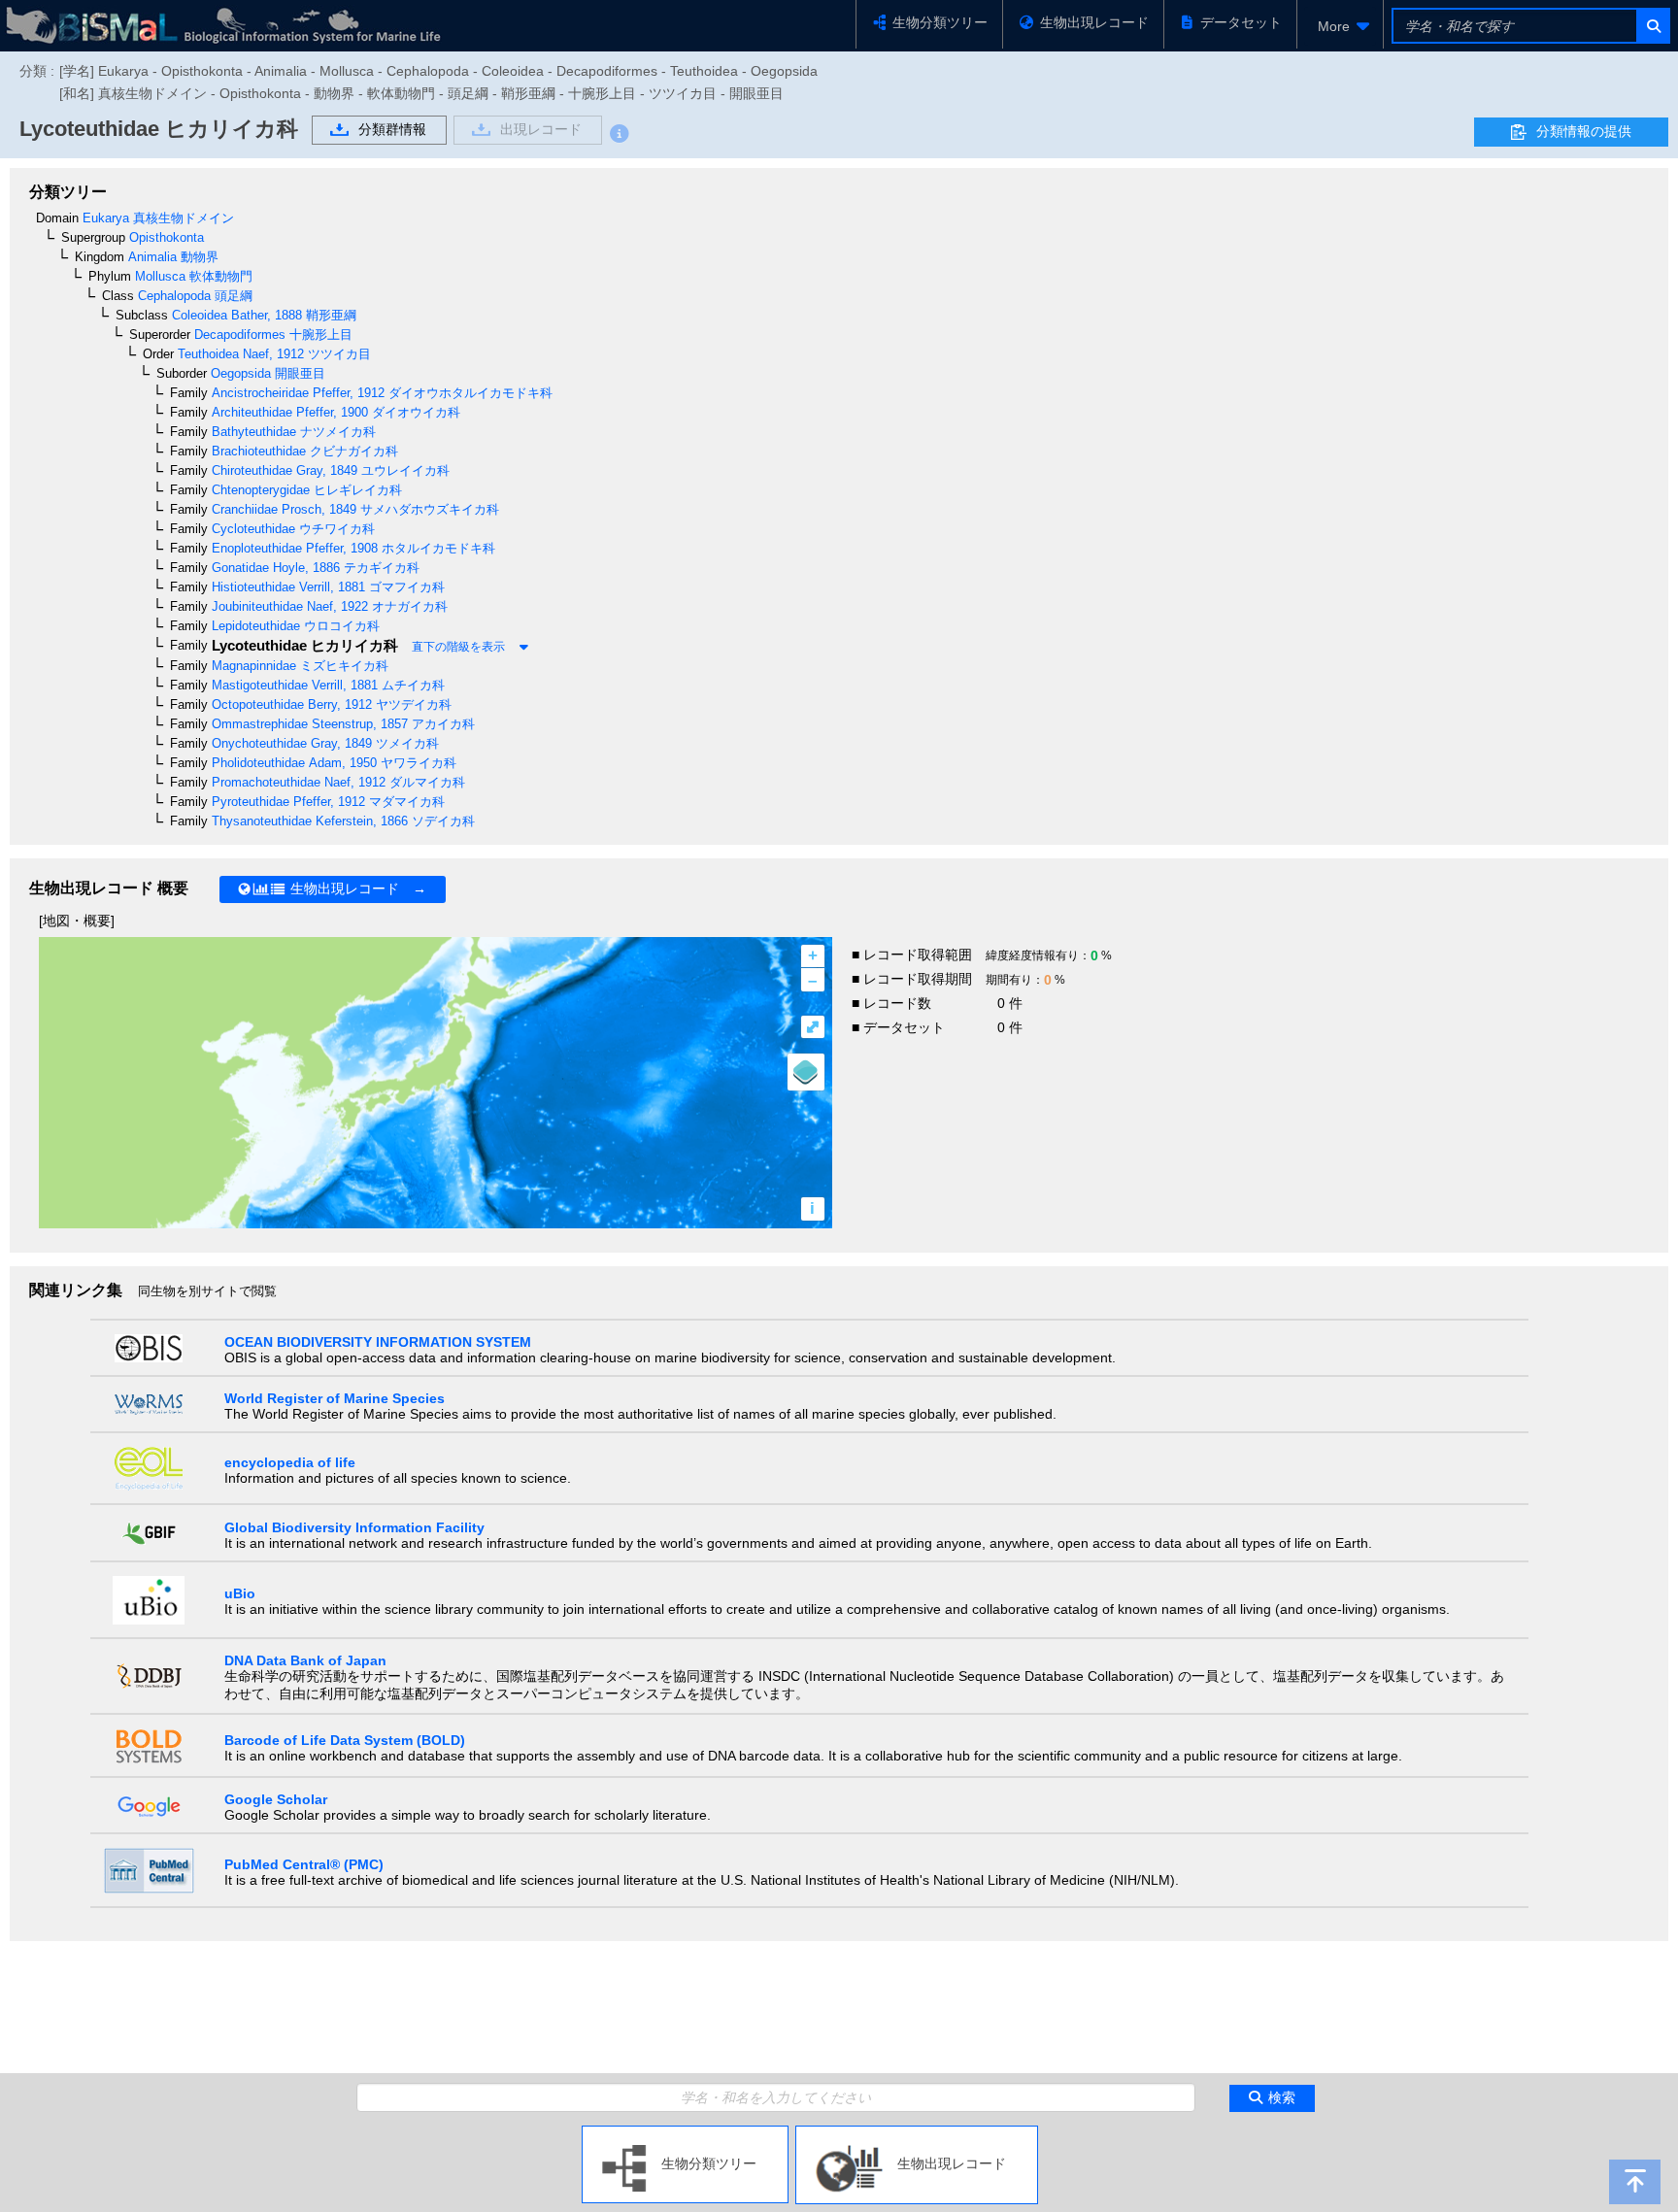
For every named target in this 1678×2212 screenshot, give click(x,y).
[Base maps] (806, 1072)
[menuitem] (1340, 26)
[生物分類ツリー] (685, 2133)
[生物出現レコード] (917, 2133)
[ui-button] (1652, 26)
